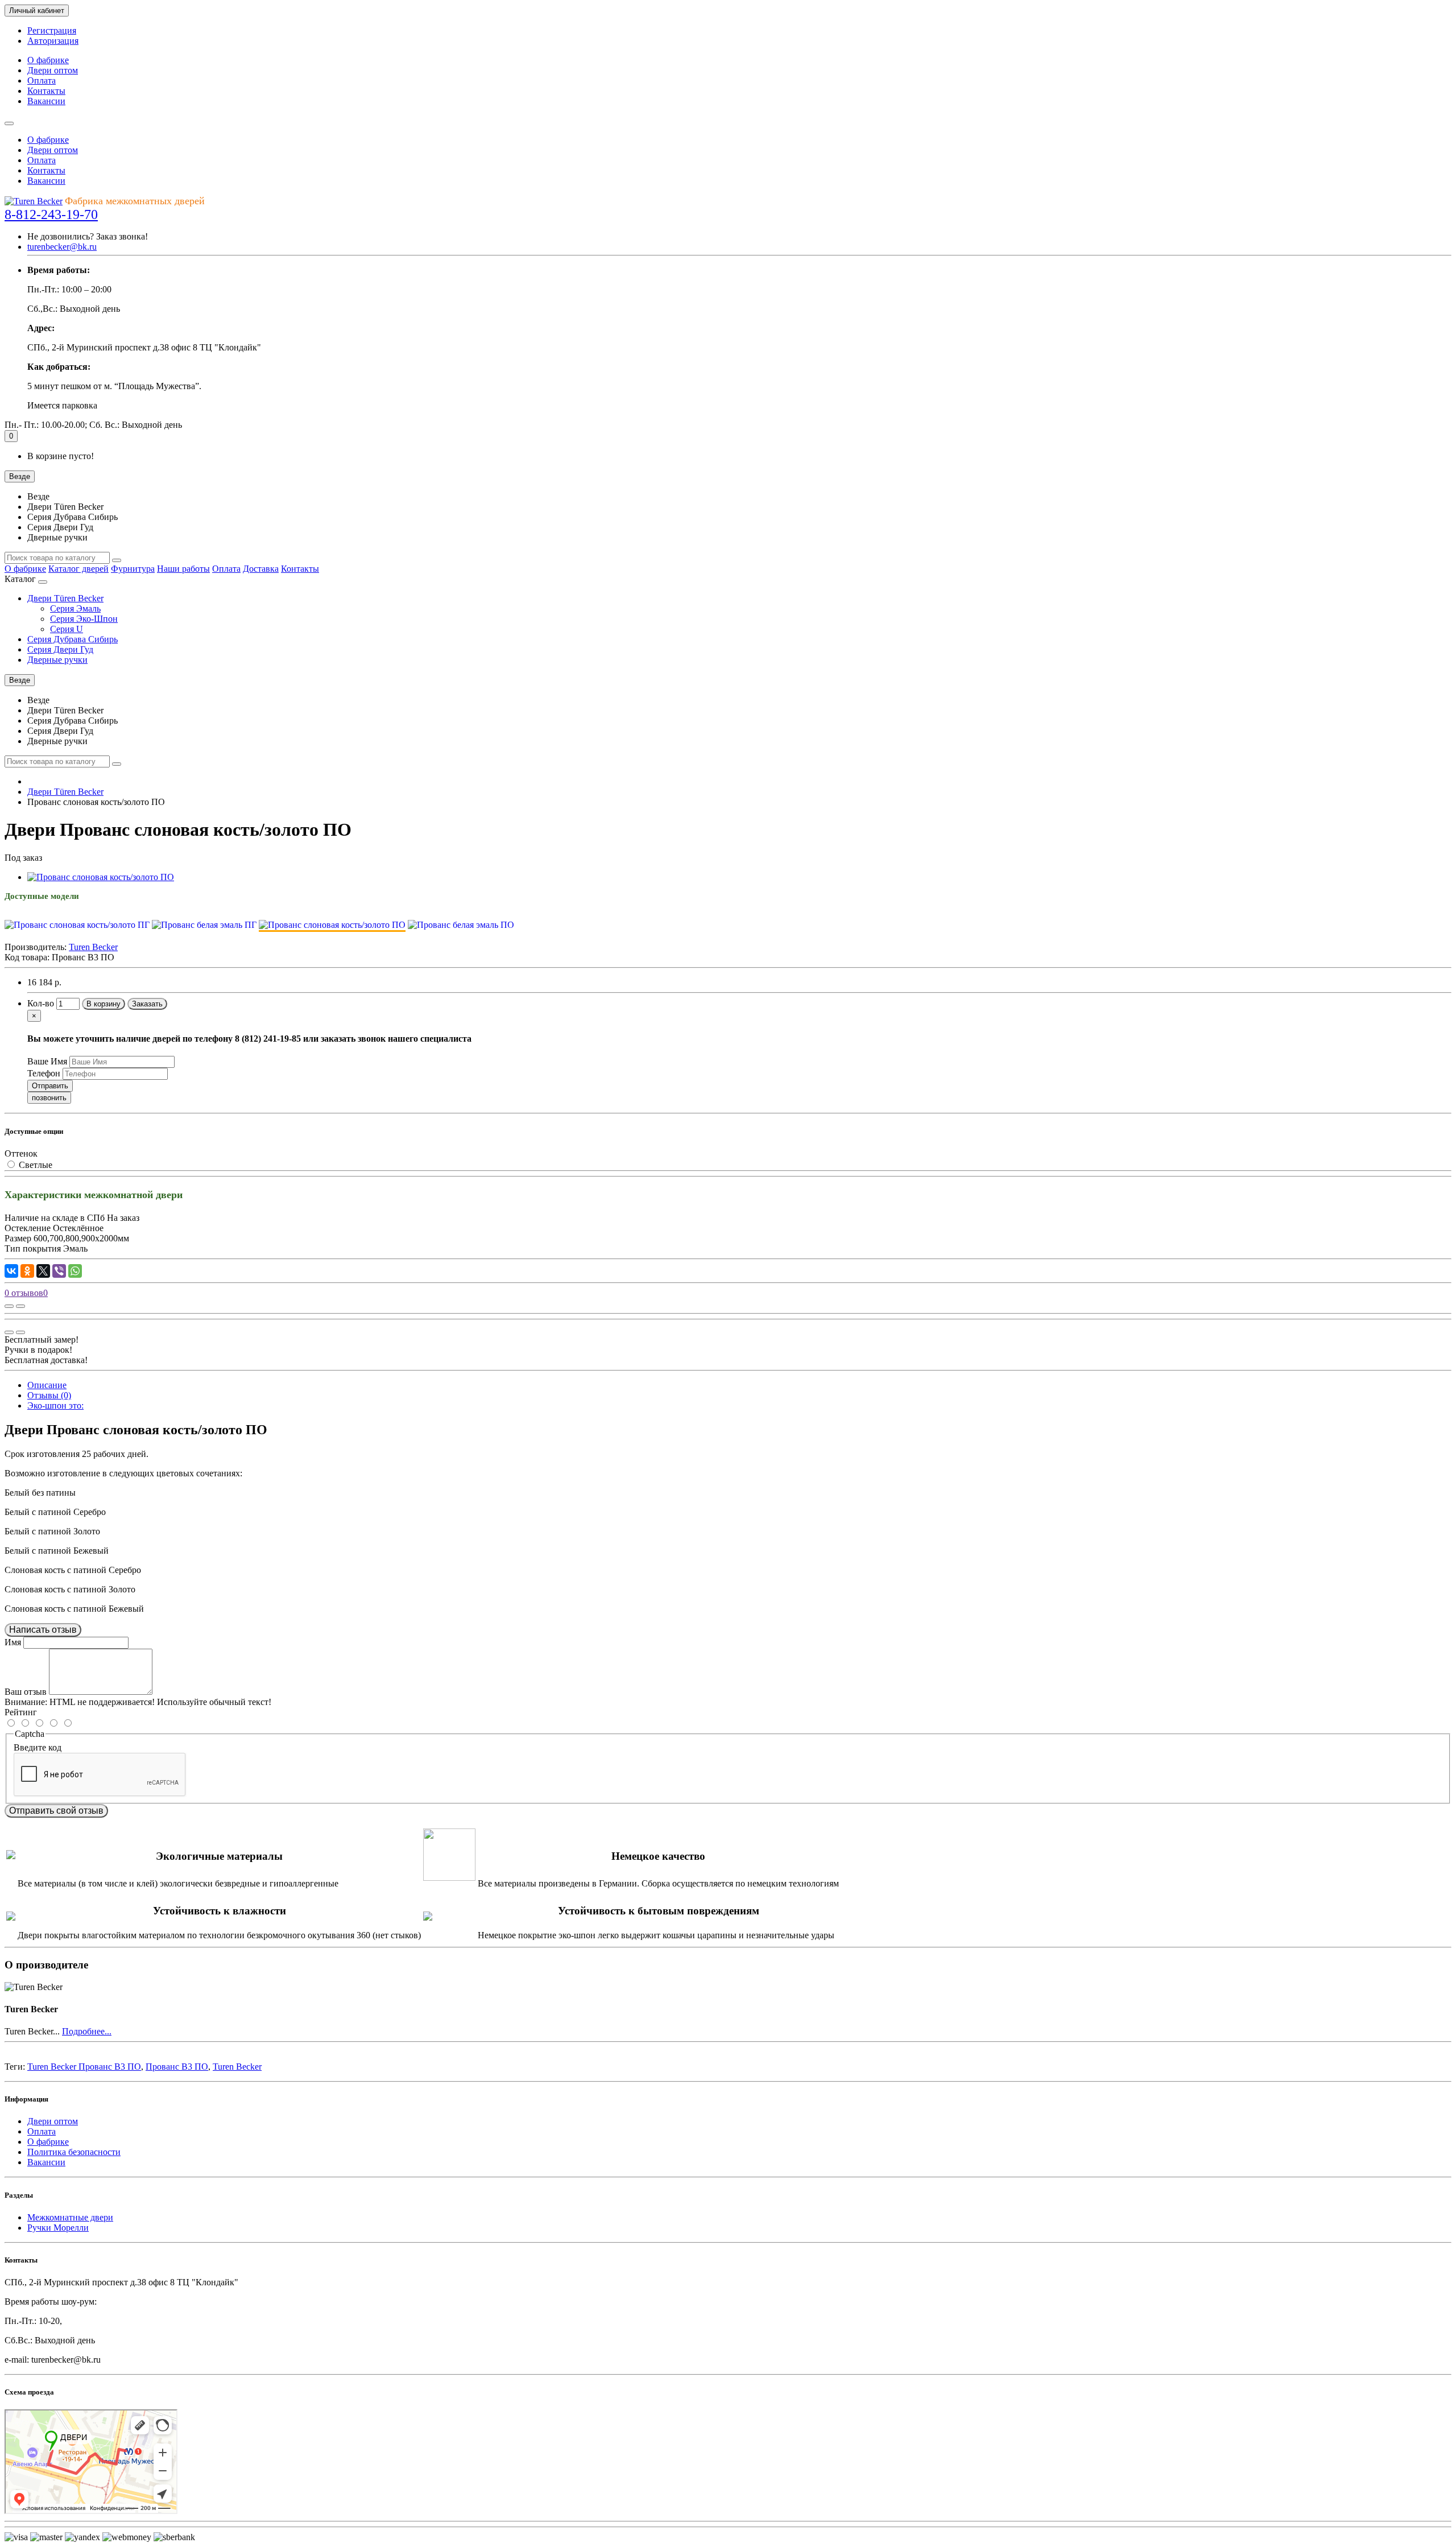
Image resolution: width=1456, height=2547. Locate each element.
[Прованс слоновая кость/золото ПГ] (77, 925)
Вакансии (46, 101)
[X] (43, 1271)
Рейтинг (21, 1712)
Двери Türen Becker (65, 598)
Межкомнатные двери (70, 2217)
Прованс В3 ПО (177, 2067)
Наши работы (183, 569)
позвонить (49, 1098)
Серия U (67, 629)
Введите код (38, 1747)
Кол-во (41, 1003)
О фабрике (48, 60)
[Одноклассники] (27, 1271)
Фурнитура (133, 569)
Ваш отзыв (26, 1692)
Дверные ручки (57, 660)
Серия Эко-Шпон (84, 619)
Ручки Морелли (58, 2228)
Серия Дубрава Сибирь (73, 639)
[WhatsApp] (75, 1271)
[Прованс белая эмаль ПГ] (204, 925)
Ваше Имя (47, 1061)
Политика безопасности (74, 2152)
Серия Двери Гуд (60, 649)
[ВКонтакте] (11, 1271)
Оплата (42, 81)
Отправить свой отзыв (56, 1811)
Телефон (44, 1073)
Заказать (147, 1004)
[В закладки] (20, 1306)
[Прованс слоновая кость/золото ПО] (101, 877)
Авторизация (53, 41)
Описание (47, 1385)
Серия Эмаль (75, 608)
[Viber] (59, 1271)
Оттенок (21, 1153)
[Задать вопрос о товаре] (9, 1306)
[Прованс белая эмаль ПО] (461, 925)
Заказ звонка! (88, 236)
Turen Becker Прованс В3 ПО (84, 2067)
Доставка (261, 569)
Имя (13, 1642)
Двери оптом (53, 70)
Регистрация (52, 30)
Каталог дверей (78, 569)
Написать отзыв (43, 1630)
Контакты (46, 91)
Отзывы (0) (49, 1395)
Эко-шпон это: (55, 1405)
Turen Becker (237, 2067)
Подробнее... (87, 2031)
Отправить (50, 1086)
